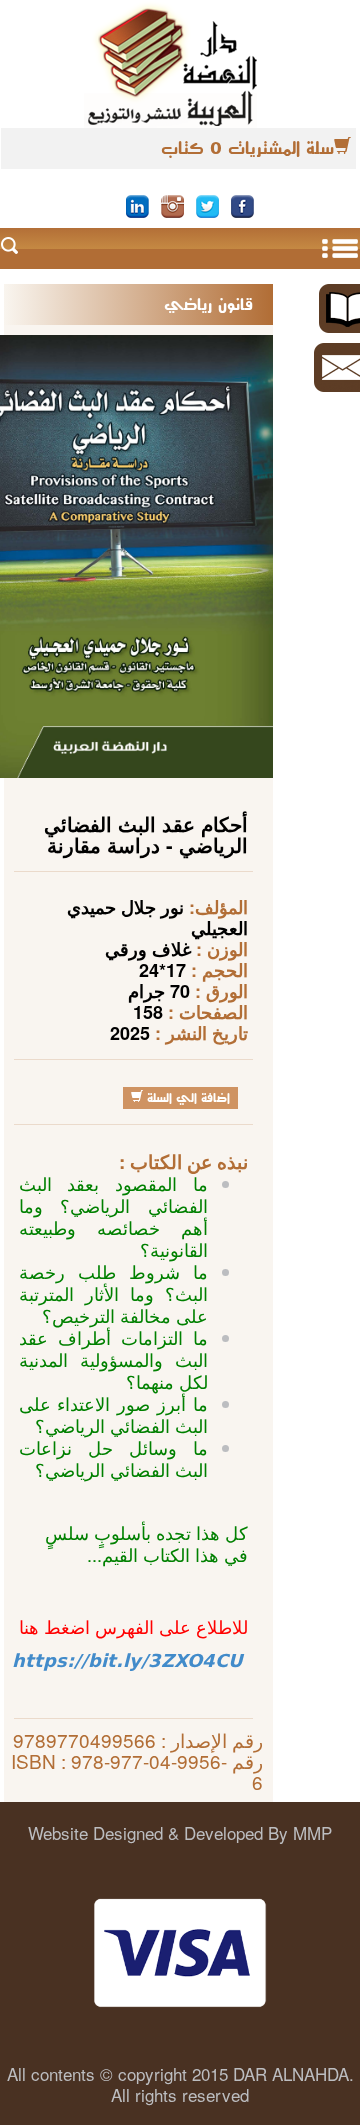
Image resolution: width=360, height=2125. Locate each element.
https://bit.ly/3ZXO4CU (127, 1661)
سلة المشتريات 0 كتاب (247, 148)
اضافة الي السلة (186, 1098)
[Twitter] (207, 205)
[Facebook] (242, 205)
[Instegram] (172, 205)
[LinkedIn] (137, 205)
